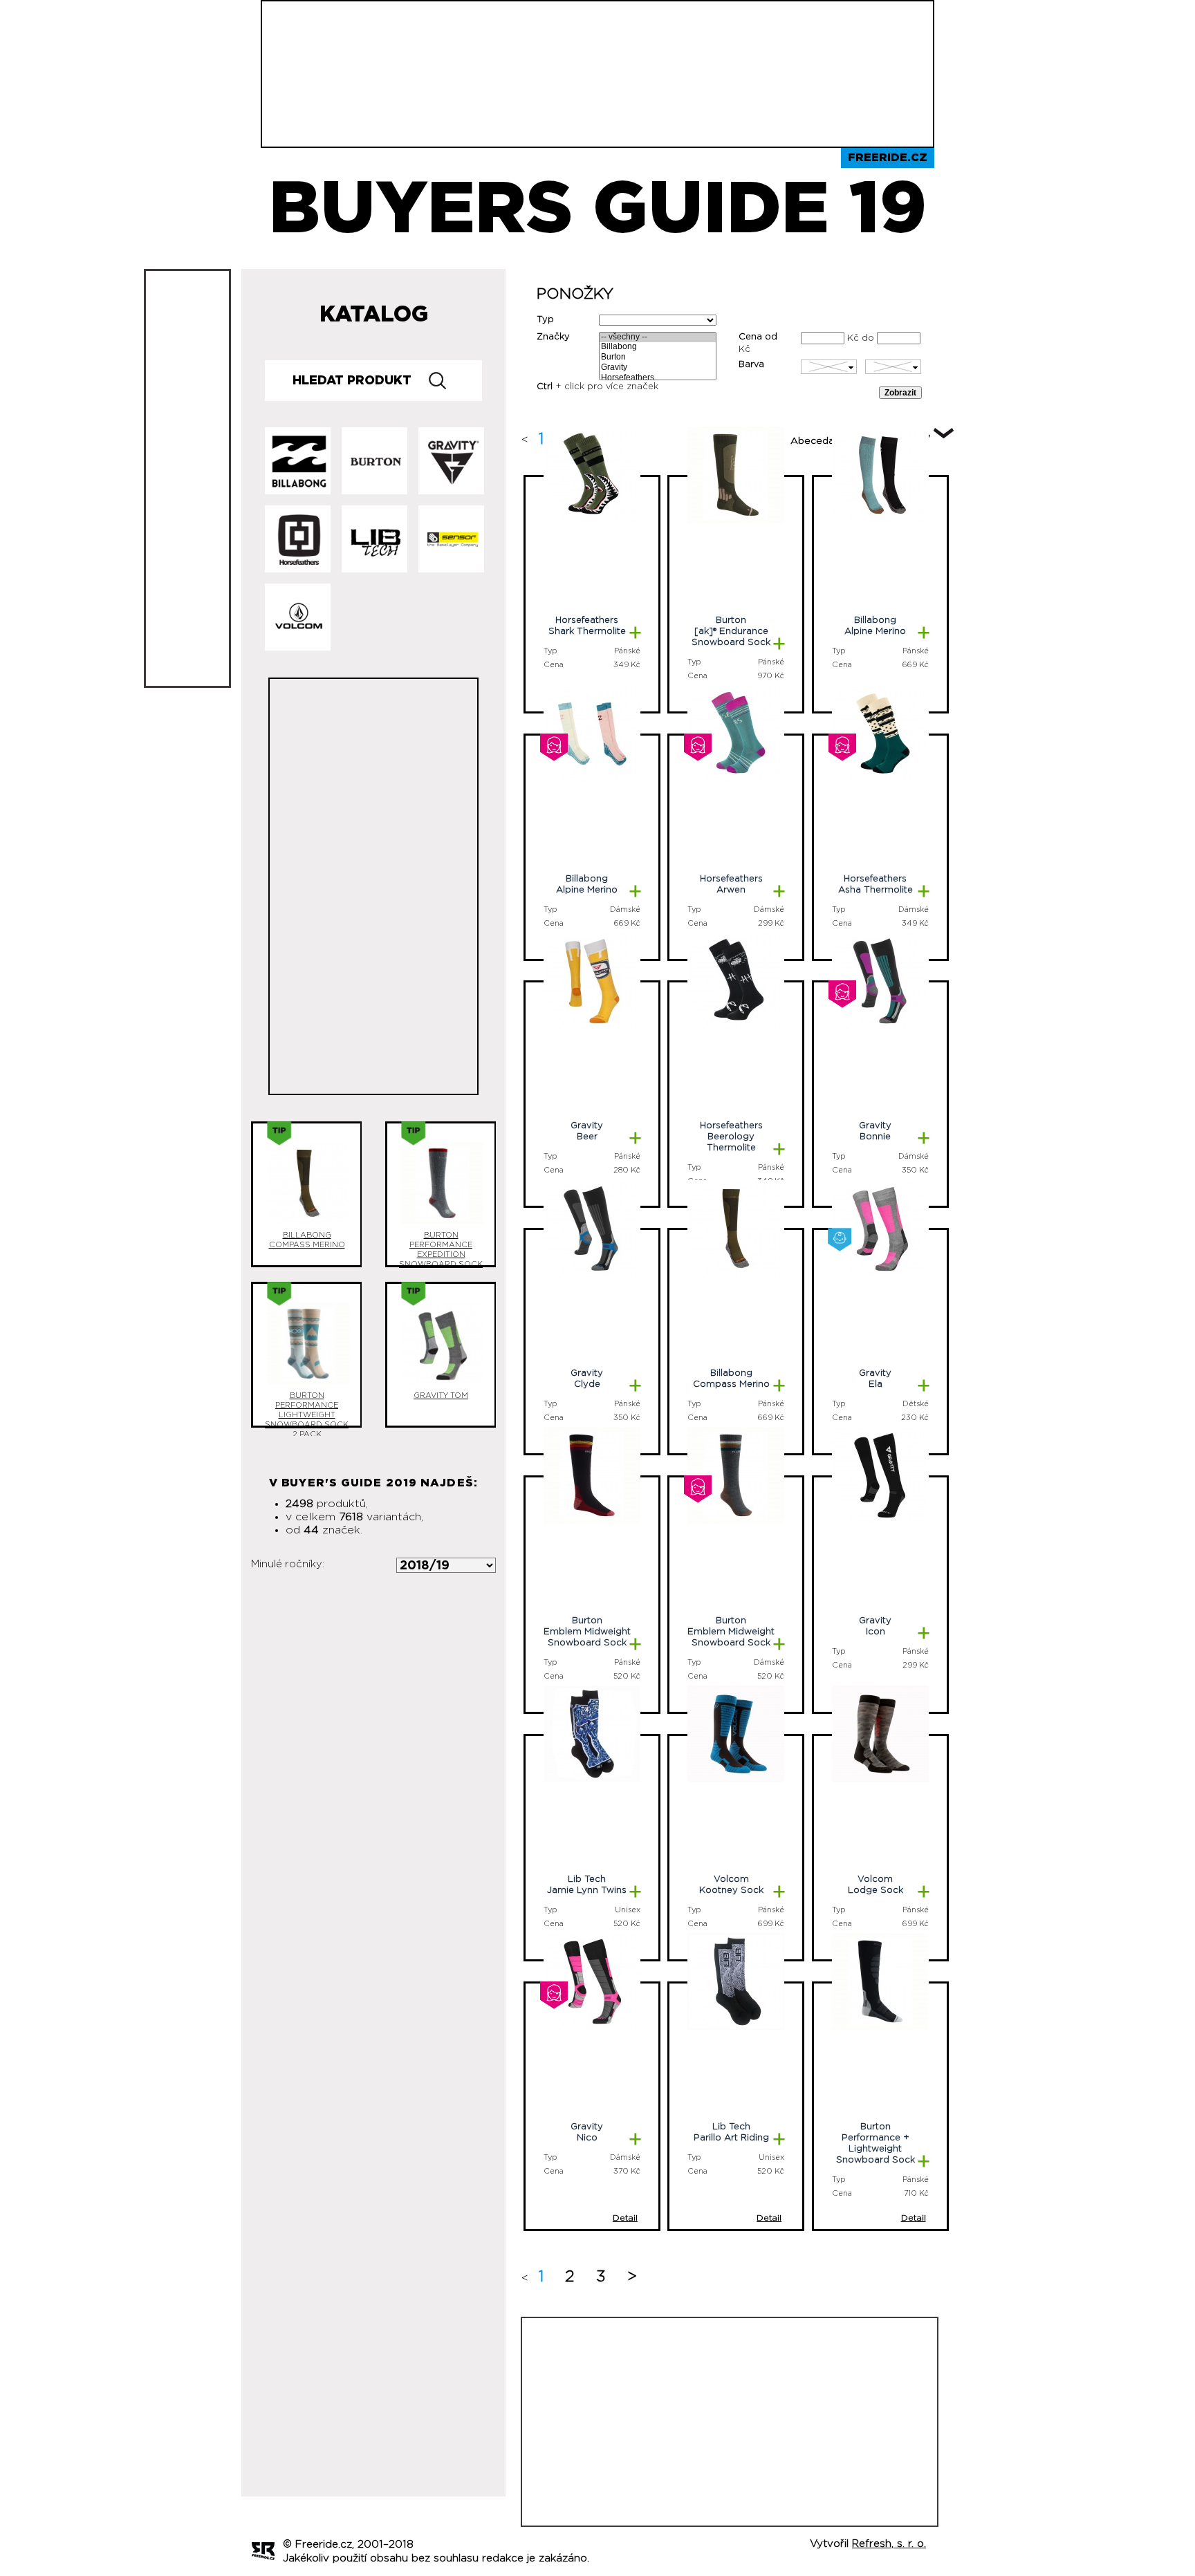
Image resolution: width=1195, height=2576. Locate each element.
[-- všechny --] (658, 338)
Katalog (374, 315)
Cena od (758, 337)
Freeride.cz (888, 158)
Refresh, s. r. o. (889, 2544)
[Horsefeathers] (658, 379)
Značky (553, 337)
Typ (545, 320)
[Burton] (658, 358)
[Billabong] (658, 347)
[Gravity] (658, 368)
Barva (751, 365)
